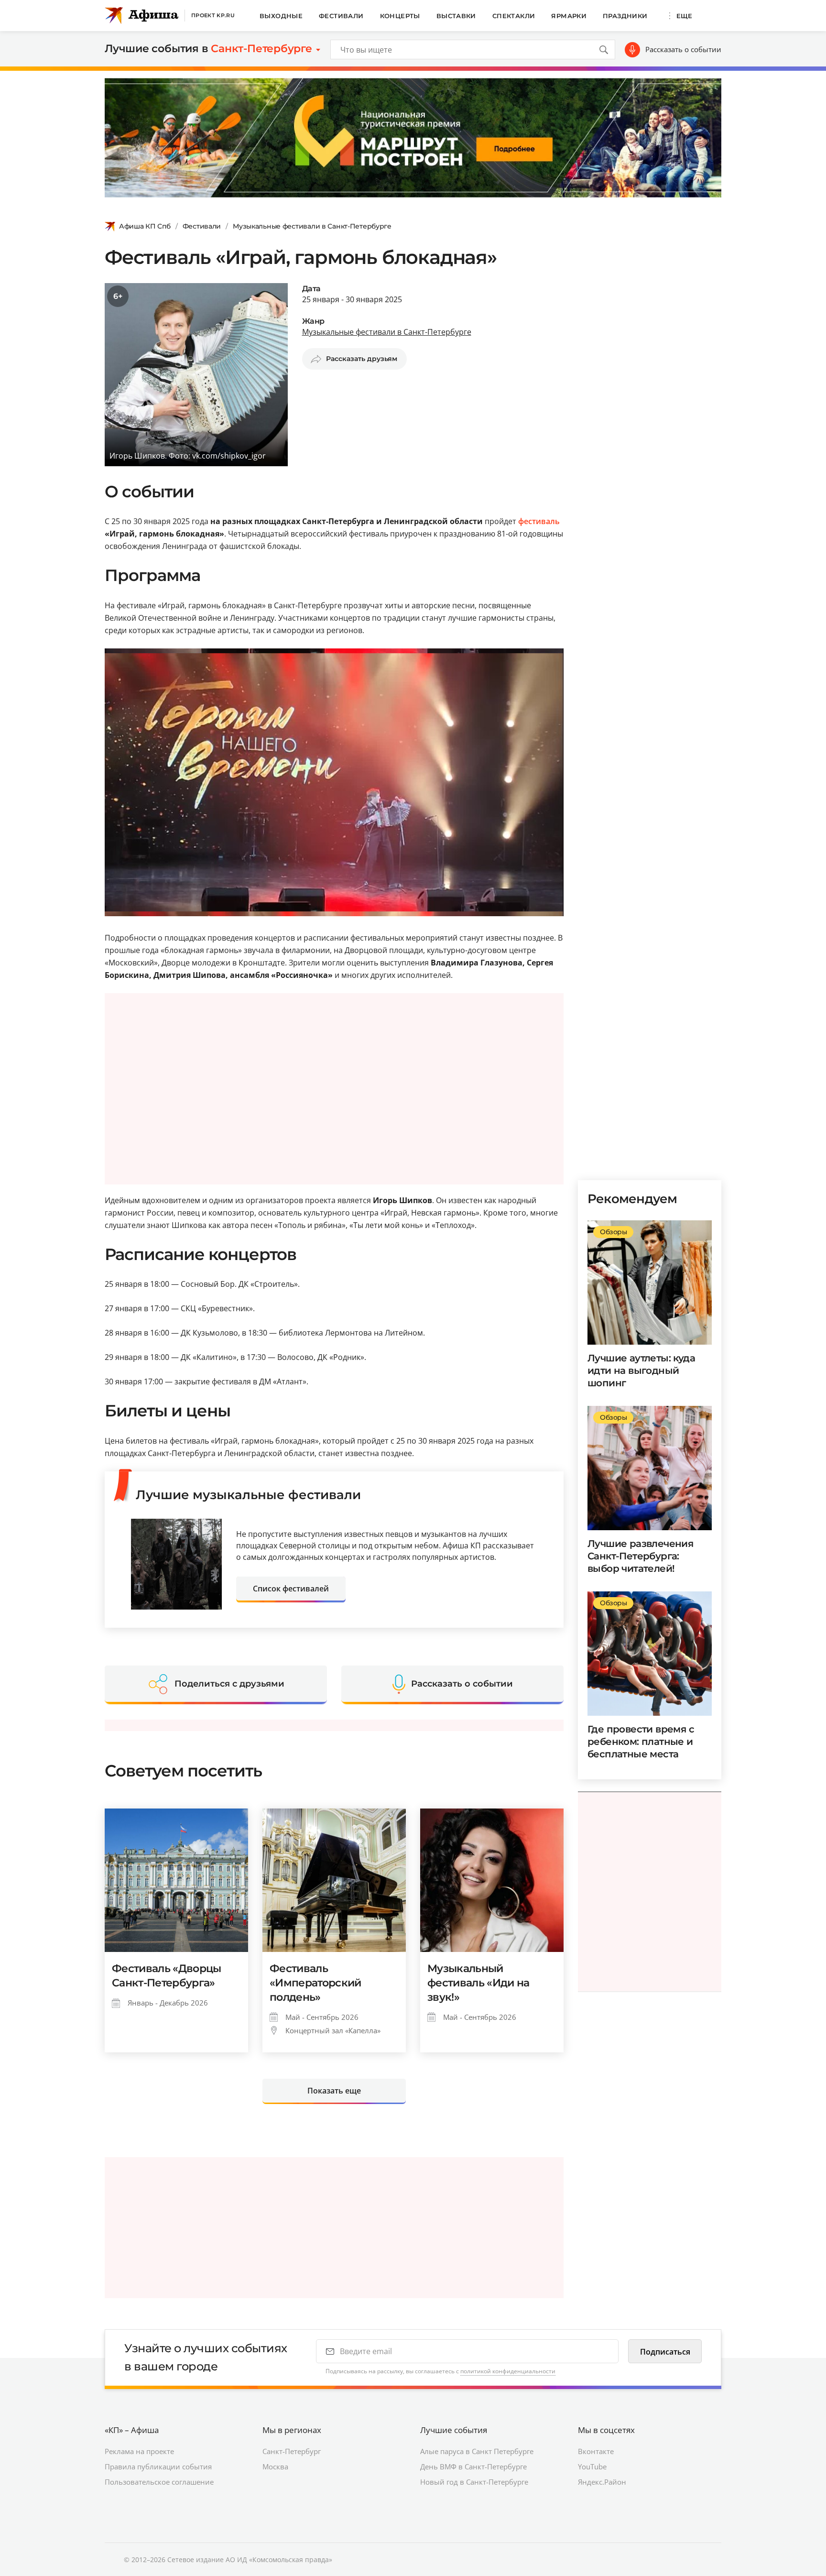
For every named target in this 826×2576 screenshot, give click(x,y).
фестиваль (539, 521)
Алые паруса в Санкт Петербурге (477, 2451)
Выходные (281, 16)
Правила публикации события (158, 2466)
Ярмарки (569, 16)
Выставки (456, 16)
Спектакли (514, 16)
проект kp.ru (213, 15)
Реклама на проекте (139, 2451)
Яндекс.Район (602, 2482)
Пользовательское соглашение (159, 2482)
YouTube (592, 2466)
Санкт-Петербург (292, 2451)
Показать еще (334, 2091)
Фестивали (341, 16)
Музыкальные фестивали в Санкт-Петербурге (312, 226)
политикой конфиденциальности (508, 2371)
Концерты (400, 16)
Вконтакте (596, 2451)
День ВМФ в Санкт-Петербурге (473, 2466)
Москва (275, 2466)
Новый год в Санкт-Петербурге (474, 2482)
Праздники (625, 16)
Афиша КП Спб (145, 226)
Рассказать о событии (683, 49)
